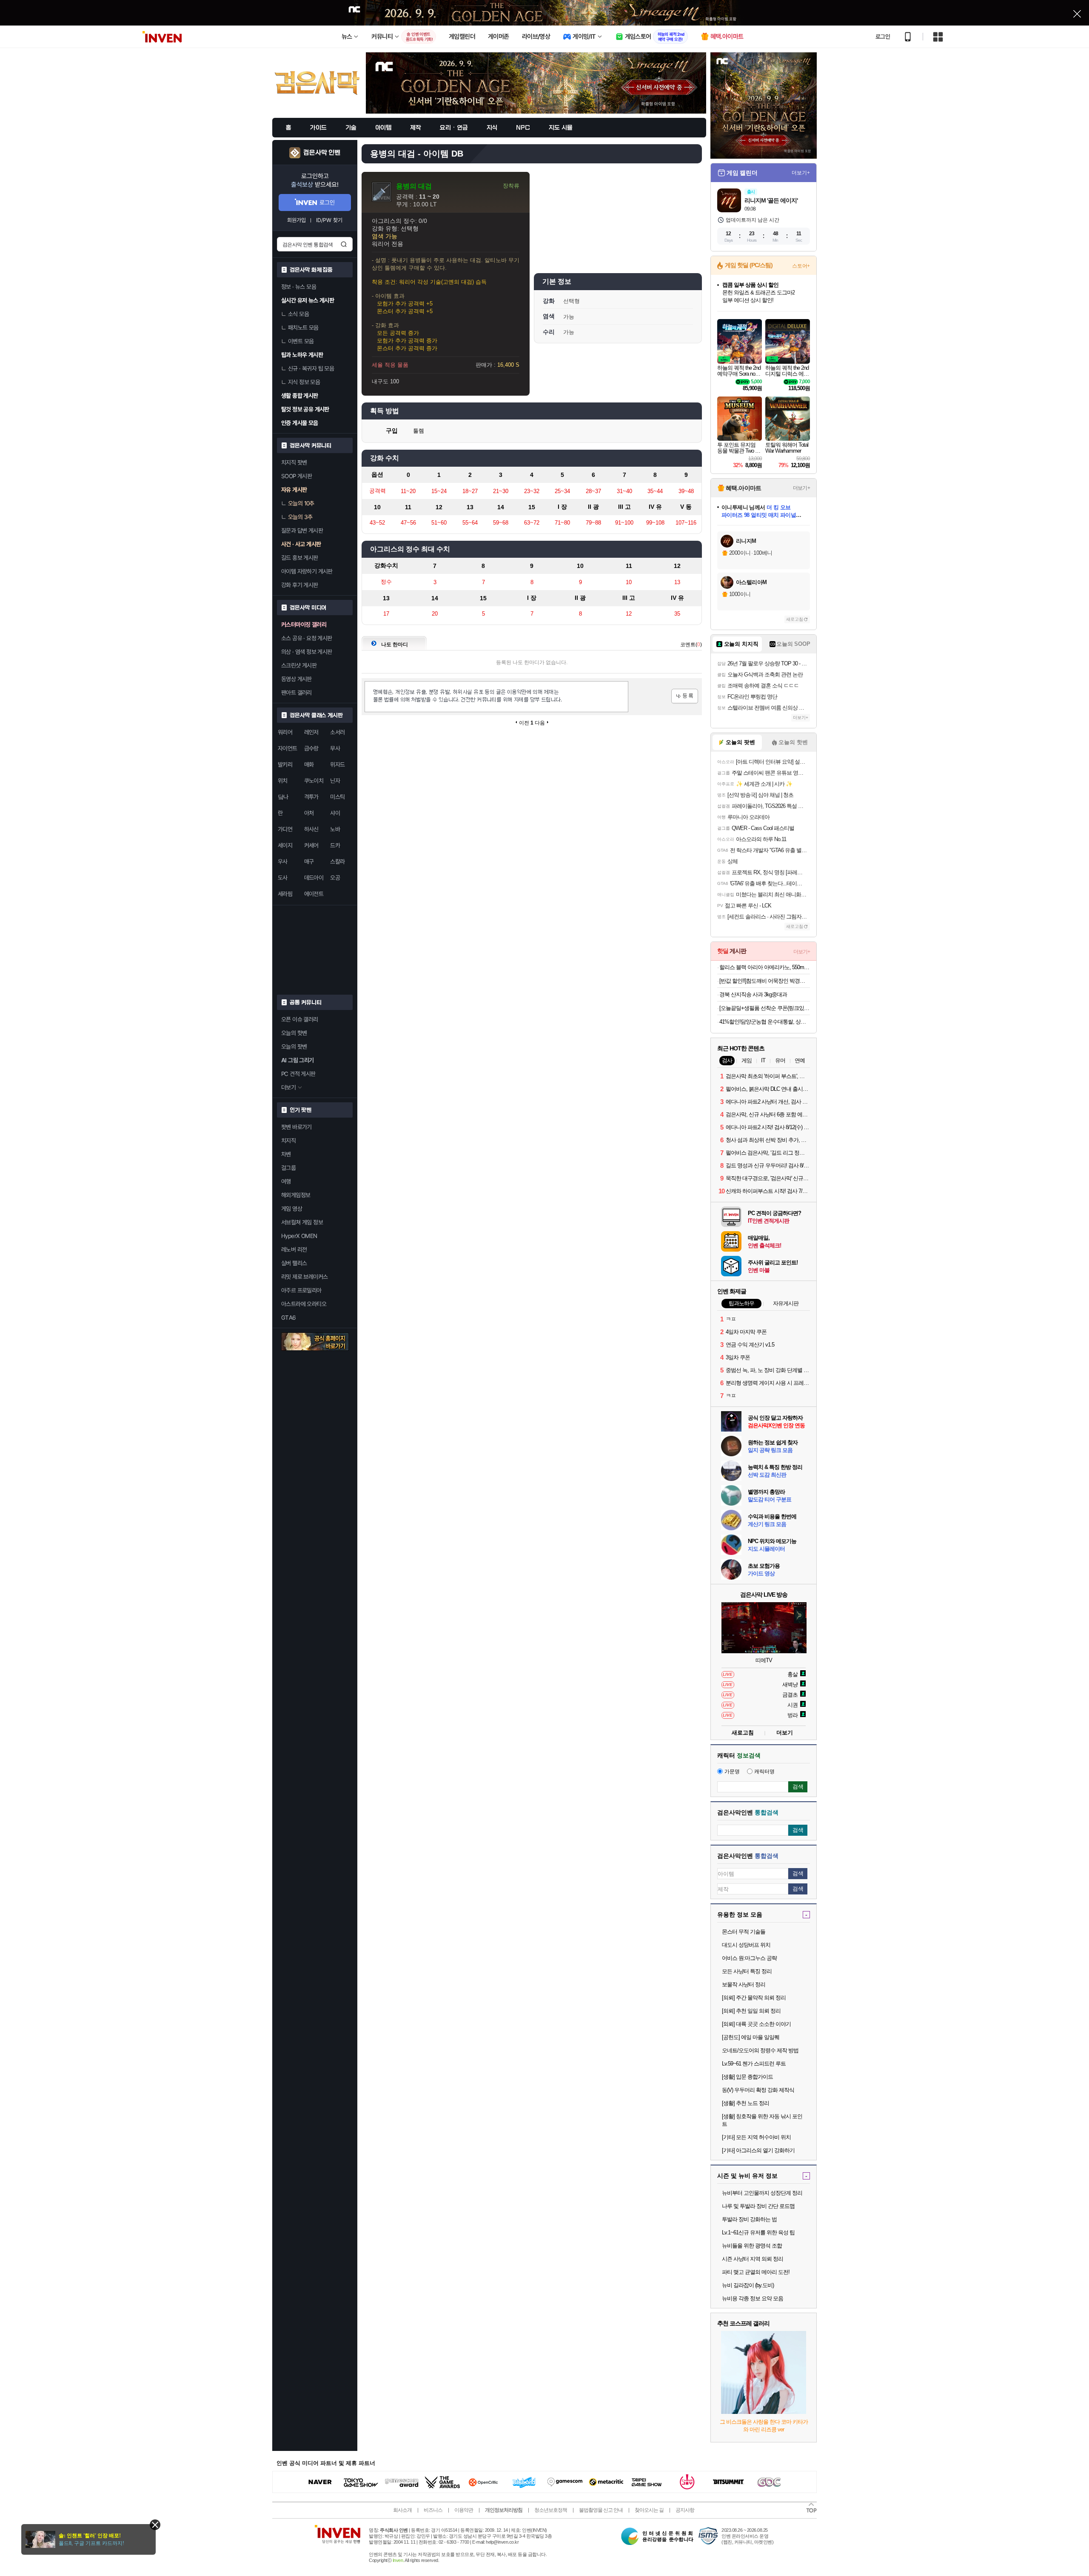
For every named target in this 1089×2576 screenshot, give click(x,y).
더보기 (785, 1733)
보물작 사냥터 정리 (744, 1984)
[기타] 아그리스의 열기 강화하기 (758, 2150)
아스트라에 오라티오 (304, 1304)
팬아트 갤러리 (296, 693)
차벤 (286, 1154)
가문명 (732, 1772)
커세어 (311, 845)
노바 (335, 829)
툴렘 (419, 431)
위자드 (337, 765)
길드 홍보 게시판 (300, 558)
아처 (309, 813)
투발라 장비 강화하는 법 (749, 2219)
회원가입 (296, 220)
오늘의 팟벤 (294, 1047)
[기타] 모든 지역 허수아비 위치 (756, 2137)
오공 (335, 878)
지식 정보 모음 (304, 382)
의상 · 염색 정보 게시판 (307, 652)
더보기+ (801, 173)
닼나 (283, 797)
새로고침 (795, 619)
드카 (335, 845)
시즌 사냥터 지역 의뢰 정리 (753, 2259)
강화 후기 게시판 (300, 585)
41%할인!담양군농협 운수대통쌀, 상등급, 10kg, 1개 (765, 1022)
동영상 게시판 (296, 679)
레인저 (311, 732)
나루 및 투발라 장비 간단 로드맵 (758, 2206)
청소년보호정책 (551, 2510)
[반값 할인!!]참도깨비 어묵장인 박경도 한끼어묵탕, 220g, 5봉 (765, 981)
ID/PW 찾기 (329, 220)
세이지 (285, 845)
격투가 (311, 797)
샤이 (335, 813)
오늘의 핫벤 (294, 1033)
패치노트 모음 (303, 328)
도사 (283, 878)
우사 (283, 862)
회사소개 (402, 2510)
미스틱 (337, 797)
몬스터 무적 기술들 (744, 1932)
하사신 (311, 829)
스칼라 (337, 862)
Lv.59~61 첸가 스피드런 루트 (754, 2064)
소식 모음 (298, 314)
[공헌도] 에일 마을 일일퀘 (751, 2037)
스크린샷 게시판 (299, 665)
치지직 (288, 1141)
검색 (344, 244)
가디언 (285, 829)
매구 (309, 862)
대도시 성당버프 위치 (746, 1945)
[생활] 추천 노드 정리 (745, 2103)
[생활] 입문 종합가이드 (747, 2077)
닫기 (155, 2525)
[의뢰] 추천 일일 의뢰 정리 (751, 2011)
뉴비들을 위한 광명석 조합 (752, 2246)
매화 (309, 765)
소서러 (337, 732)
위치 (283, 781)
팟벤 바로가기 (296, 1127)
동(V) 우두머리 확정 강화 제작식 (758, 2090)
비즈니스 (433, 2510)
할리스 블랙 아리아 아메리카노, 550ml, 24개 (765, 967)
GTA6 (289, 1318)
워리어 (285, 732)
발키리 (285, 765)
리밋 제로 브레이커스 (304, 1277)
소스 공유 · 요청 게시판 (307, 638)
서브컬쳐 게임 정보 (302, 1222)
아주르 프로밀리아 (301, 1290)
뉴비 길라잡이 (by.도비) (748, 2285)
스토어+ (801, 266)
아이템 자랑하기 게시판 (307, 571)
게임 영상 (292, 1209)
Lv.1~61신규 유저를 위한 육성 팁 (758, 2232)
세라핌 (285, 894)
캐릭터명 (764, 1772)
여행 (286, 1181)
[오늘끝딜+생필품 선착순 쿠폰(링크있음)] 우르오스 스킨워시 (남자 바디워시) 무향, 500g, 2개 (765, 1008)
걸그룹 (288, 1168)
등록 (685, 696)
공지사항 (685, 2510)
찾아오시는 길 (649, 2510)
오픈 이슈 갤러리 (300, 1019)
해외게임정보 (296, 1195)
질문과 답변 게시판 (302, 531)
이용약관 (464, 2510)
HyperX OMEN (299, 1236)
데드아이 (314, 878)
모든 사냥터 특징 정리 (747, 1971)
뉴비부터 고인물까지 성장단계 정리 (762, 2193)
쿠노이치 (314, 781)
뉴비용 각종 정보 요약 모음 (753, 2298)
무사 (335, 748)
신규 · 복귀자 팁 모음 (311, 368)
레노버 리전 (294, 1249)
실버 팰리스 (294, 1263)
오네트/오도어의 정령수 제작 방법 (760, 2050)
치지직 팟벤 (294, 462)
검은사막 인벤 (322, 153)
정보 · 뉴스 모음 (299, 287)
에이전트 (314, 894)
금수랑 (311, 748)
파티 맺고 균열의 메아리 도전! (756, 2272)
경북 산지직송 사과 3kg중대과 (753, 994)
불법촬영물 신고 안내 (601, 2510)
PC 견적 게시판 (298, 1074)
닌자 (335, 781)
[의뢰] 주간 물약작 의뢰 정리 (754, 1998)
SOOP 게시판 (296, 476)
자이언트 (288, 748)
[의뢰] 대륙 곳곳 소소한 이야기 (756, 2024)
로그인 (883, 37)
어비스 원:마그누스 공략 (749, 1958)
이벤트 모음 (301, 341)
